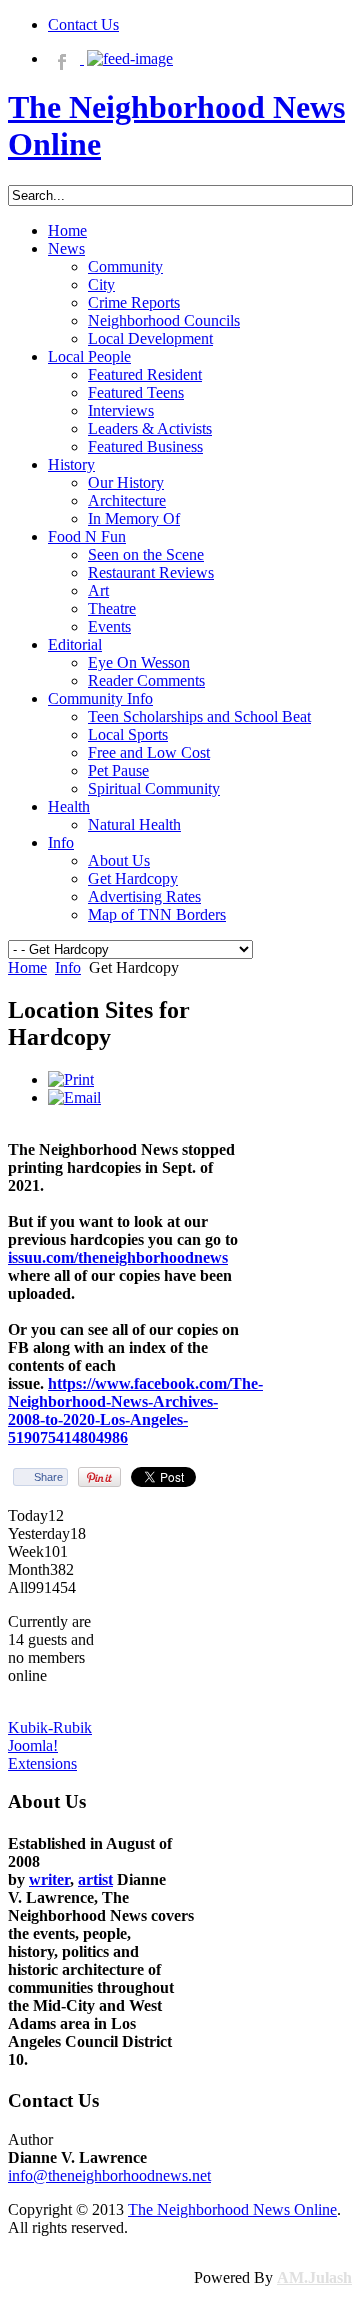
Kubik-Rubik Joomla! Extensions (50, 1745)
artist (95, 1879)
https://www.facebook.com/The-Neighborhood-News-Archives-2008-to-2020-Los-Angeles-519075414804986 (135, 1410)
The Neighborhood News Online (232, 2209)
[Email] (74, 1097)
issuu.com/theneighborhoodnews (118, 1257)
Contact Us (83, 24)
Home (27, 967)
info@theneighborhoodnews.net (109, 2175)
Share (48, 1477)
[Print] (71, 1079)
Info (68, 967)
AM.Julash (314, 2277)
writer (49, 1879)
